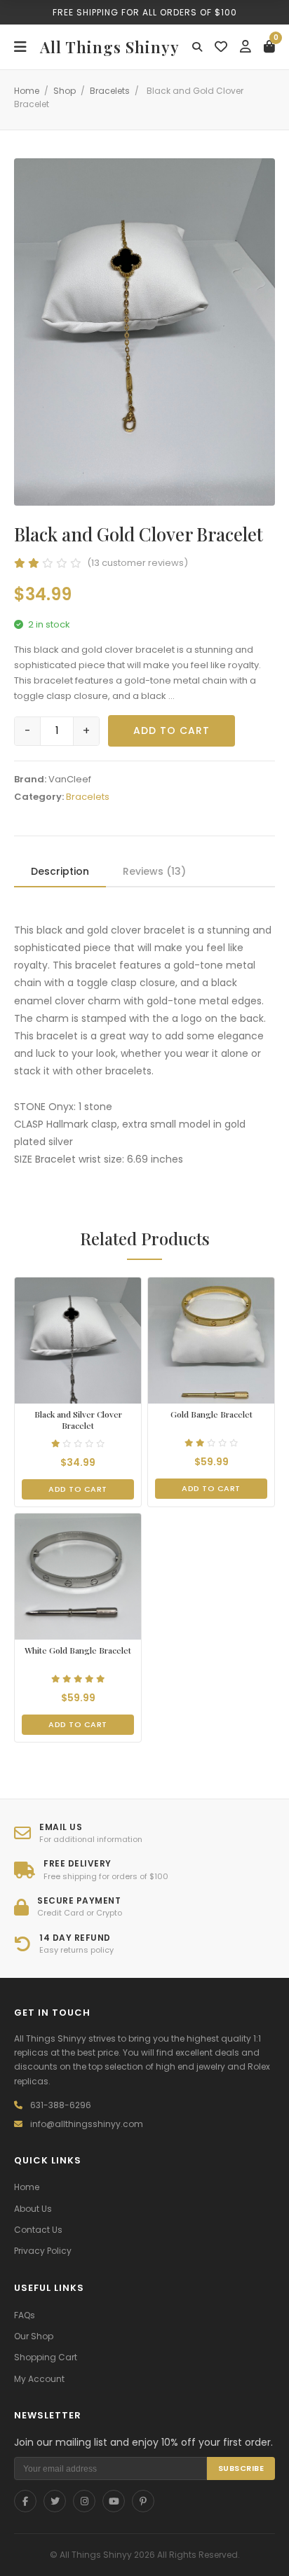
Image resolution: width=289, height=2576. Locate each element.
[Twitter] (55, 2501)
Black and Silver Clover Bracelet (78, 1420)
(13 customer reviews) (137, 563)
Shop (65, 91)
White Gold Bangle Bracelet (78, 1650)
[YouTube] (114, 2501)
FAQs (25, 2315)
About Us (33, 2209)
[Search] (197, 47)
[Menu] (20, 47)
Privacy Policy (43, 2251)
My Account (39, 2379)
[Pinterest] (143, 2501)
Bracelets (110, 91)
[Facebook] (25, 2501)
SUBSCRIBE (241, 2468)
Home (27, 91)
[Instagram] (84, 2501)
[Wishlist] (221, 47)
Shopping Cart (46, 2357)
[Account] (246, 47)
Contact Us (38, 2230)
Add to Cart (172, 730)
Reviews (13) (154, 871)
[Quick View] (65, 1394)
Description (60, 871)
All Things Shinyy (110, 47)
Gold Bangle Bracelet (211, 1414)
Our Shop (34, 2336)
